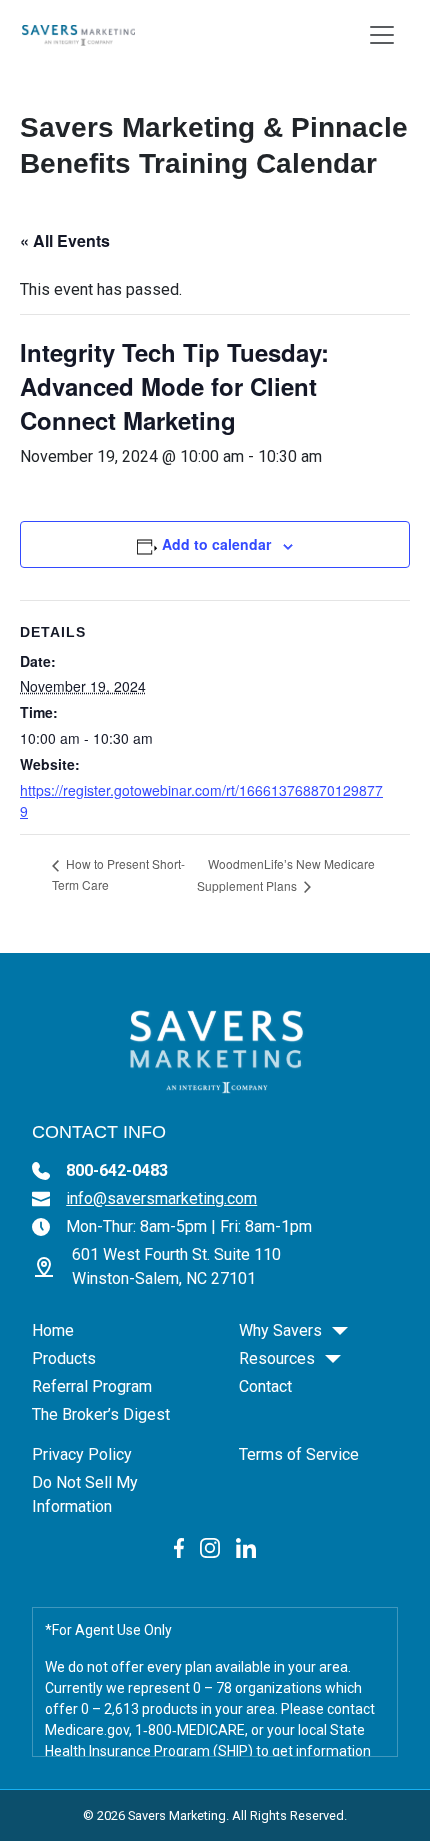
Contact (265, 1386)
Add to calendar (216, 544)
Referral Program (92, 1386)
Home (53, 1330)
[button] (340, 1331)
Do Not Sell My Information (85, 1494)
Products (64, 1358)
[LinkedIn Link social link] (246, 1546)
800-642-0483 (117, 1170)
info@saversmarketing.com (161, 1198)
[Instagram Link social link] (210, 1546)
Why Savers (280, 1330)
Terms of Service (299, 1454)
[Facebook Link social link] (179, 1546)
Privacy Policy (82, 1454)
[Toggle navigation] (382, 35)
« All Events (65, 240)
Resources (277, 1358)
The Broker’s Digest (101, 1414)
